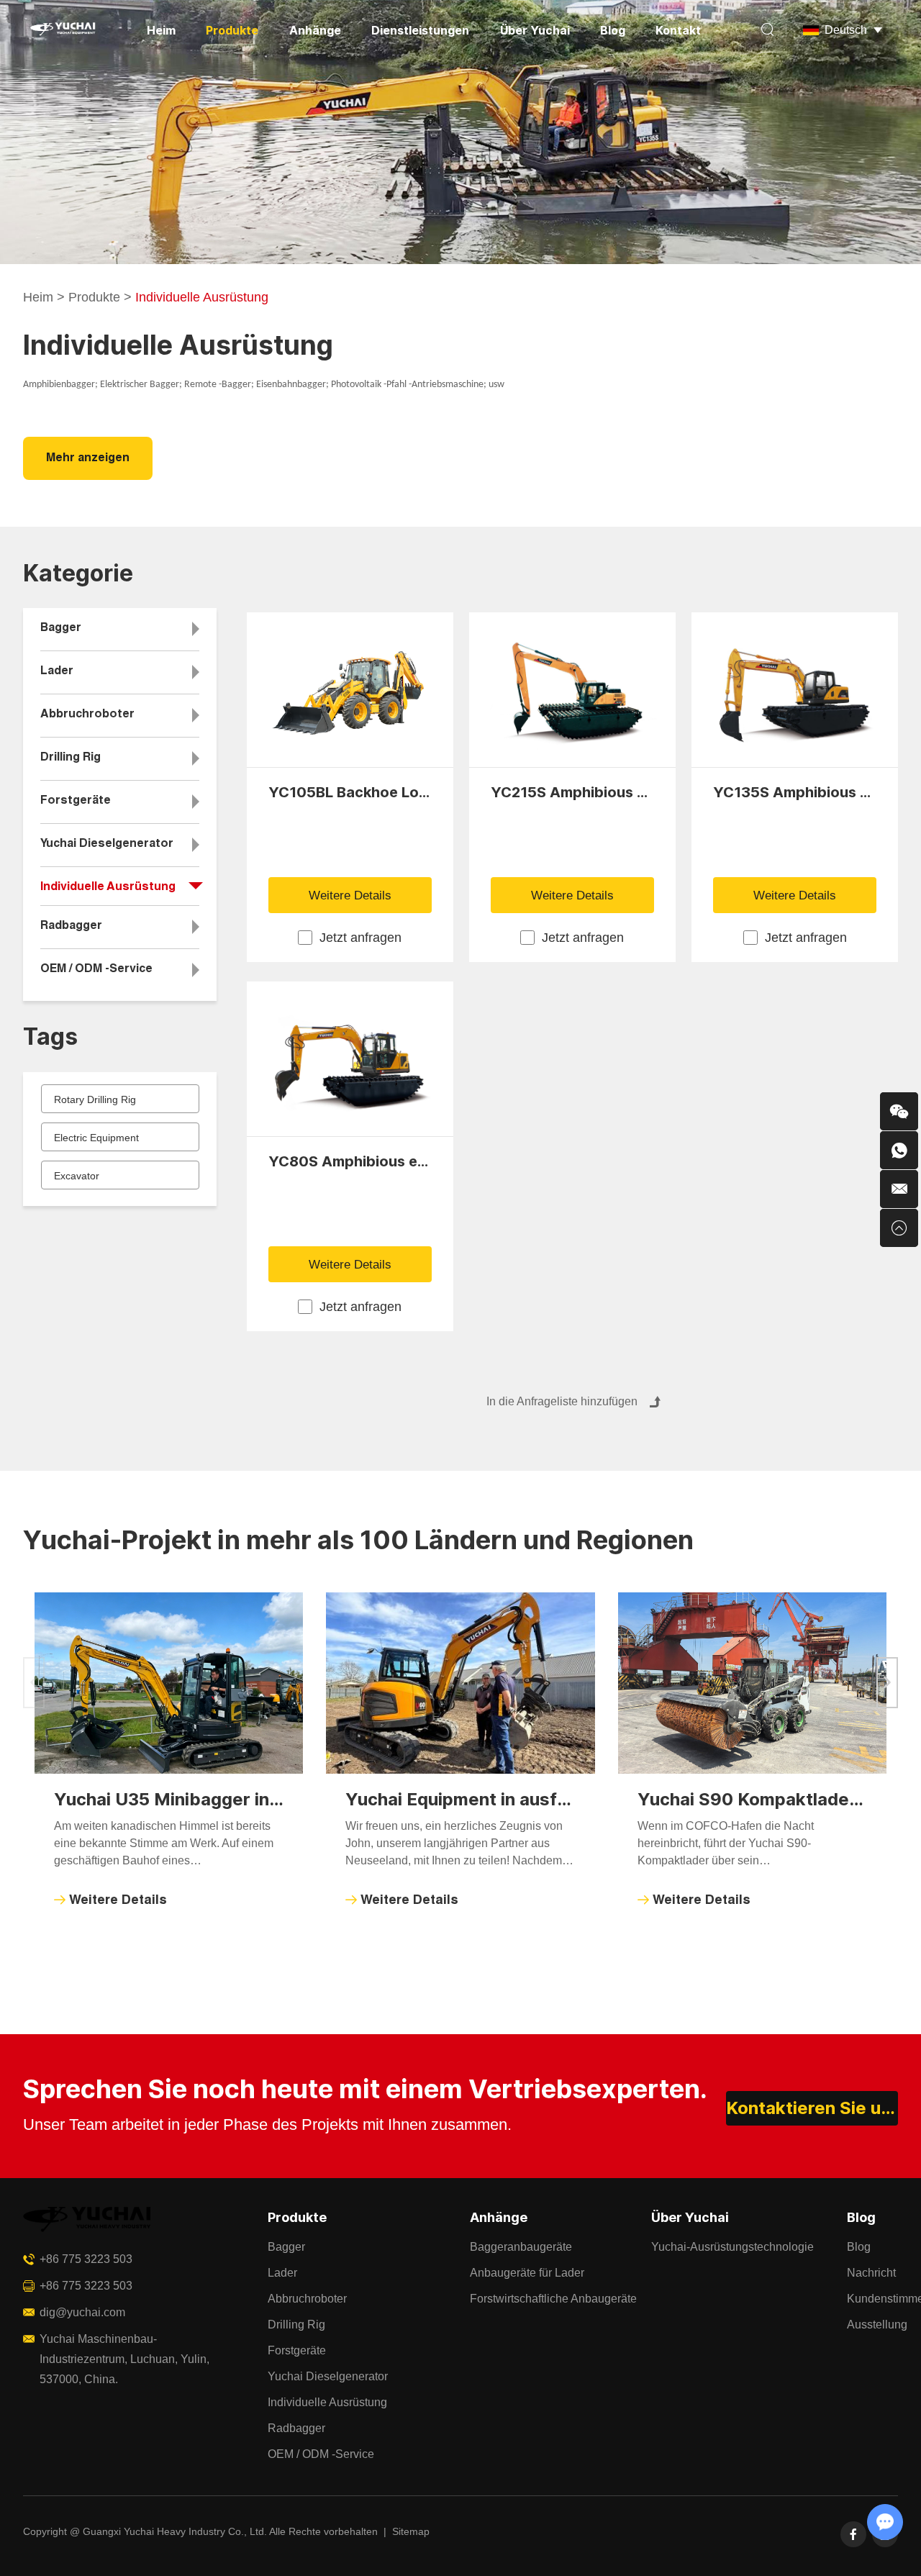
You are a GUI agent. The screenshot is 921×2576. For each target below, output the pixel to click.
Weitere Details (350, 895)
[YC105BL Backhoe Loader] (350, 690)
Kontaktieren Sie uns (812, 2108)
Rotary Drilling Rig (95, 1099)
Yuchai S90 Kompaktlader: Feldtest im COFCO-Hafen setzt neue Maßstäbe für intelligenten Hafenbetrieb (753, 1799)
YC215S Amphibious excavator (572, 792)
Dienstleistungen (420, 30)
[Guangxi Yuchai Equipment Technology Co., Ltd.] (62, 31)
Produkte (232, 30)
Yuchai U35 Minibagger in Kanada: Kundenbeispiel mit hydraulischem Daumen (169, 1799)
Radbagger (71, 927)
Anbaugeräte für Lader (527, 2273)
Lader (57, 672)
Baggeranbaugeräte (521, 2247)
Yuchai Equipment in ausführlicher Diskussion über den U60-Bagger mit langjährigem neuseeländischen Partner (460, 1799)
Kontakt (678, 30)
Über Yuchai (535, 30)
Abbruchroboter (87, 715)
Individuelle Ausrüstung (108, 888)
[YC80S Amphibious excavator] (350, 1059)
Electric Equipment (96, 1138)
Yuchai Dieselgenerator (107, 845)
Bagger (61, 629)
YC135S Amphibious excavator (795, 792)
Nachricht (871, 2273)
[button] (887, 1683)
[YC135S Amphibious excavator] (795, 690)
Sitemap (411, 2531)
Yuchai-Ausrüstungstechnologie (732, 2247)
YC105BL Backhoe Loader (350, 792)
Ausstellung (877, 2325)
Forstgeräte (76, 802)
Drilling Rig (71, 758)
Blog (613, 30)
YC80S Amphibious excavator (350, 1161)
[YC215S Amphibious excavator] (572, 690)
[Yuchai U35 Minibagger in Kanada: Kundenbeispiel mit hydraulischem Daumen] (169, 1683)
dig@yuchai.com (82, 2312)
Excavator (77, 1176)
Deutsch (846, 30)
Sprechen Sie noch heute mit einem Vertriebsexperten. (365, 2089)
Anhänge (315, 30)
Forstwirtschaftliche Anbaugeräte (553, 2299)
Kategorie (78, 573)
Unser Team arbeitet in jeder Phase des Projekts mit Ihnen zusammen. (267, 2124)
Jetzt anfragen (360, 938)
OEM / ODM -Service (96, 970)
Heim (161, 30)
